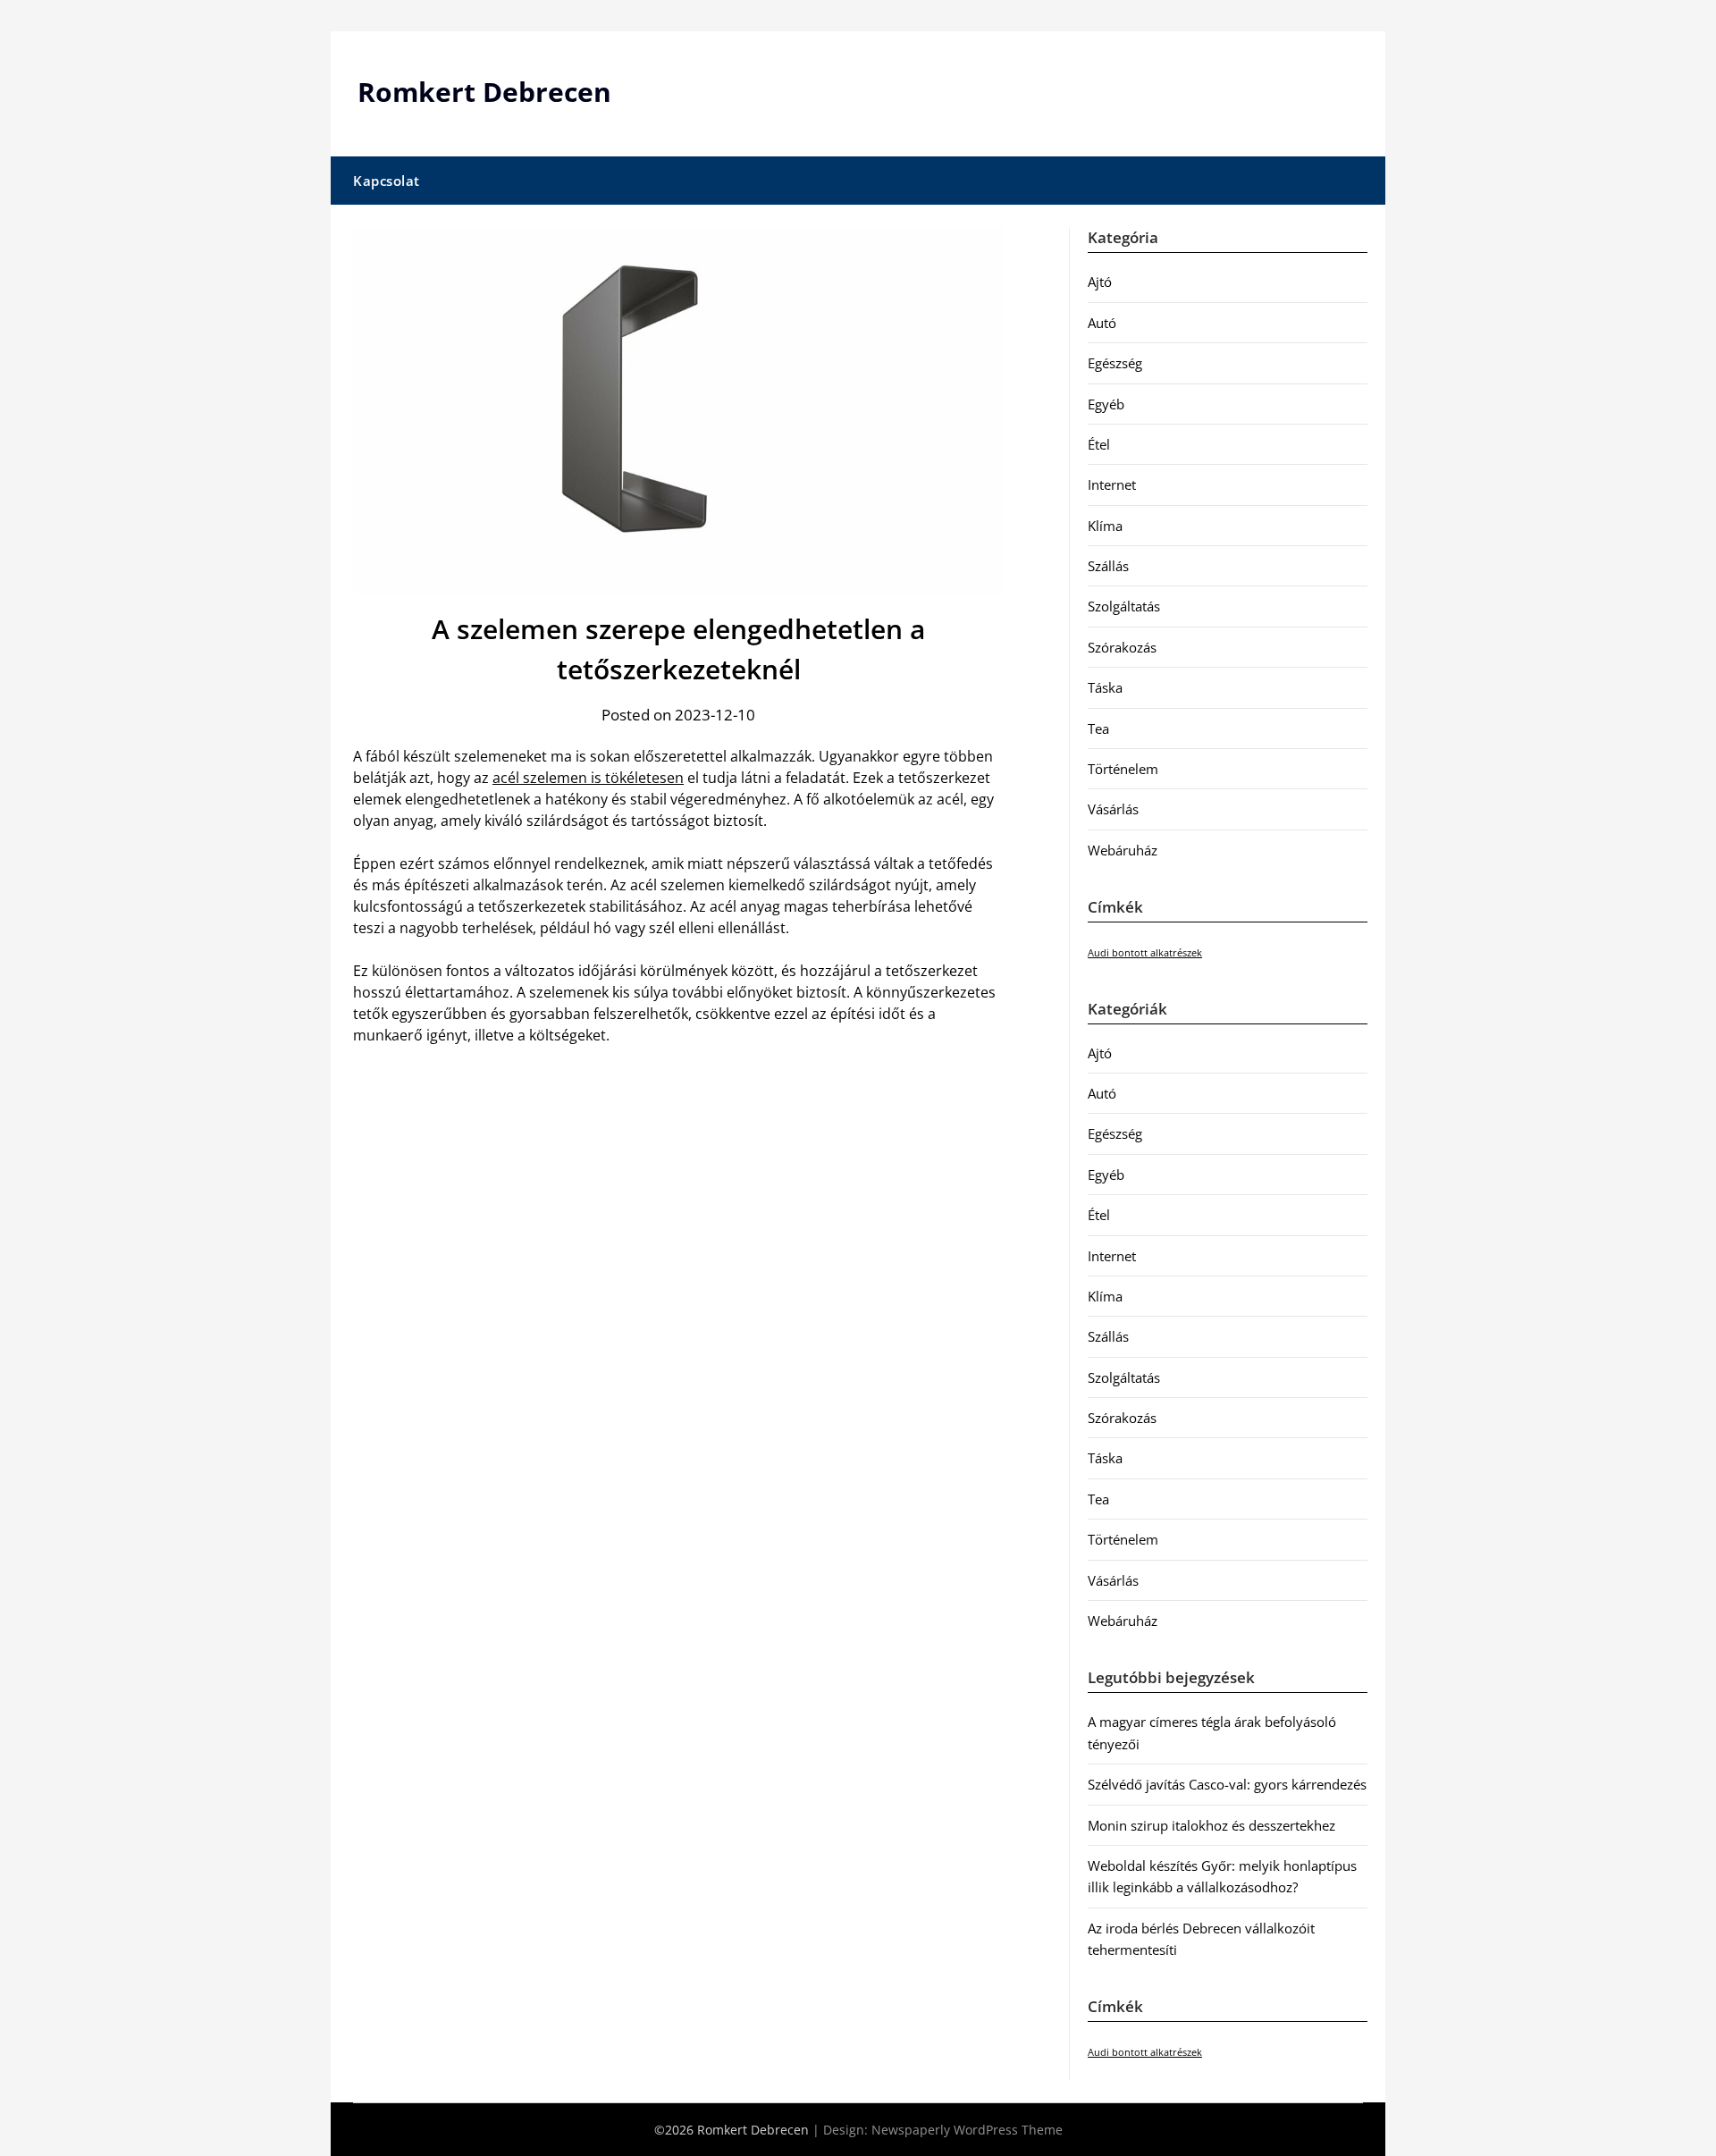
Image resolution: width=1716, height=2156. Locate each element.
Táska (1105, 687)
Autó (1102, 323)
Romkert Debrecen (484, 92)
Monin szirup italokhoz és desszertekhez (1211, 1825)
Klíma (1105, 526)
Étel (1099, 444)
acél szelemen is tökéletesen (588, 778)
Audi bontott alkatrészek (1145, 953)
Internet (1112, 484)
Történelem (1123, 769)
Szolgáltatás (1124, 606)
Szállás (1108, 566)
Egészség (1115, 363)
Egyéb (1106, 404)
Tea (1098, 728)
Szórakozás (1122, 647)
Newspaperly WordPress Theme (967, 2130)
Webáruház (1123, 850)
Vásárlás (1113, 809)
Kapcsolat (387, 181)
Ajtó (1100, 282)
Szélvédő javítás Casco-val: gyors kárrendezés (1227, 1784)
